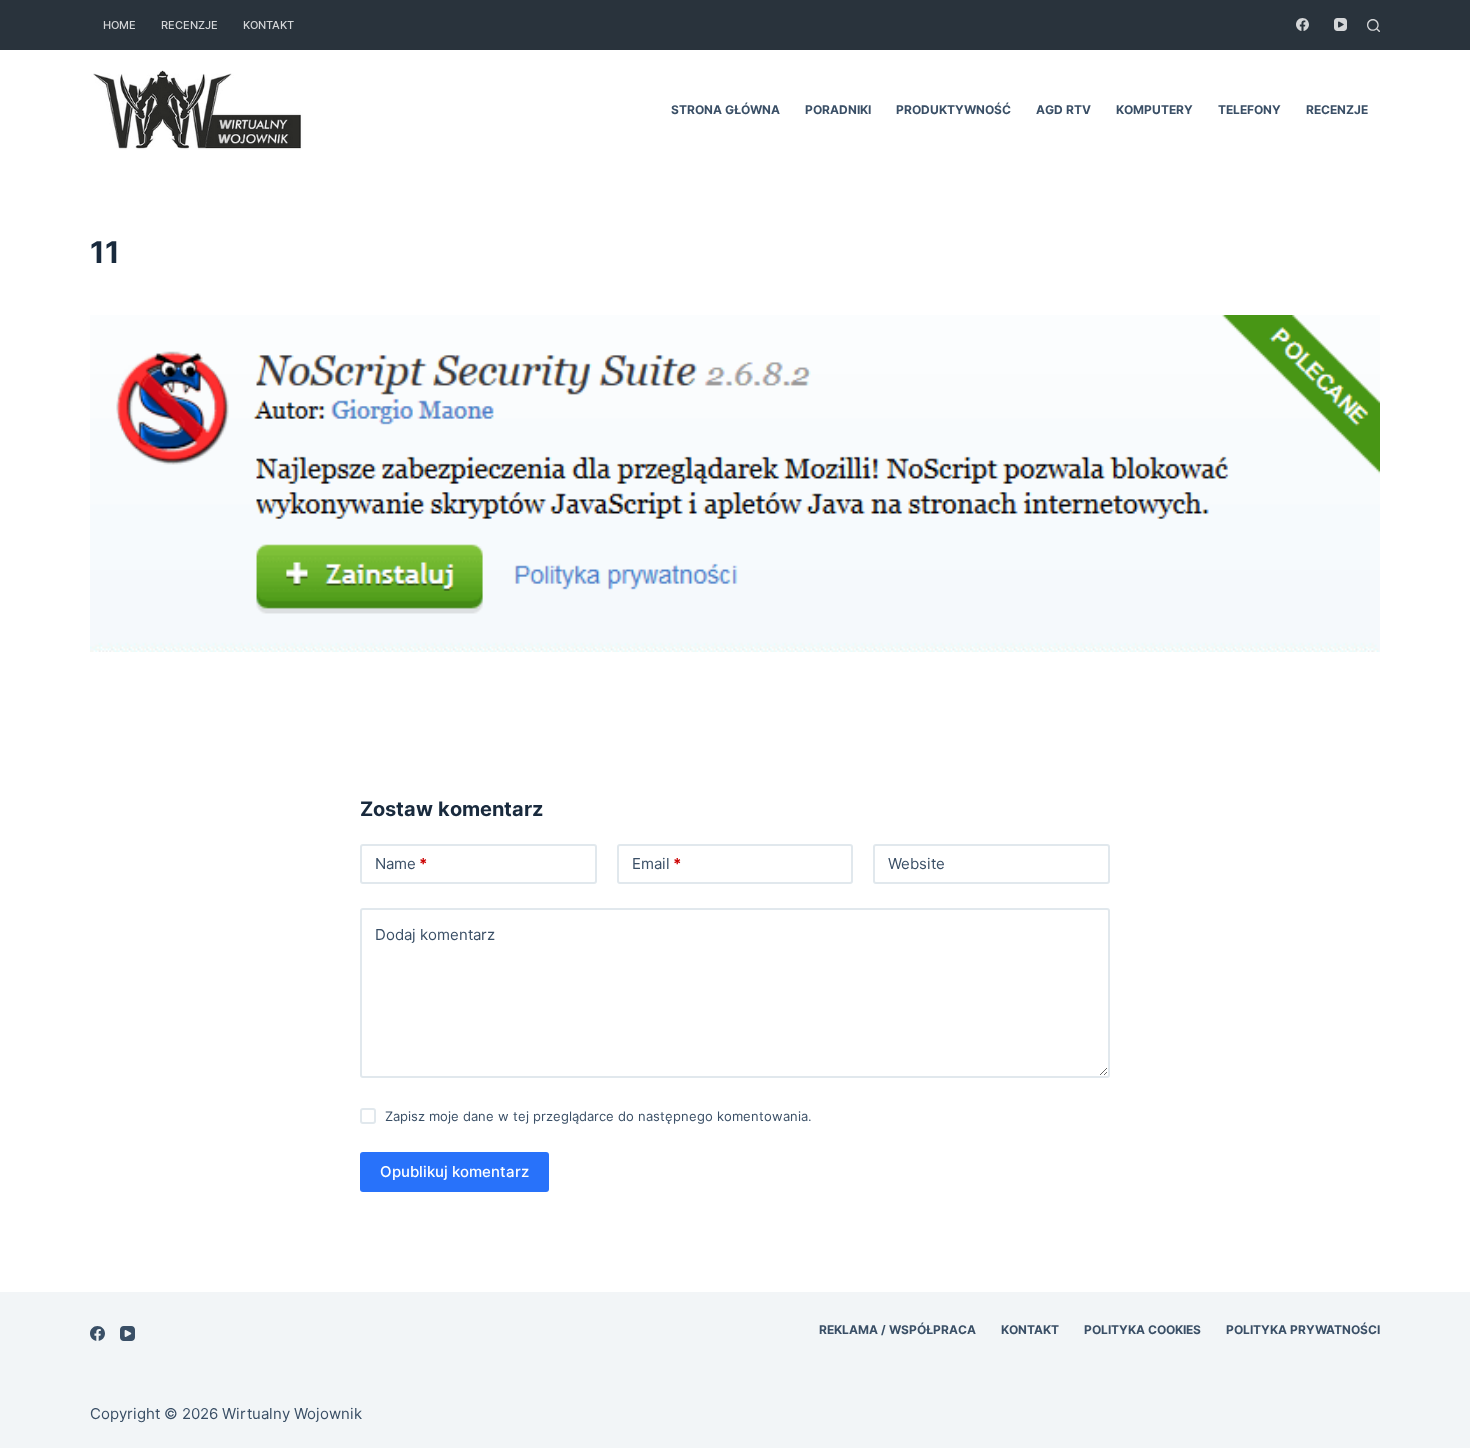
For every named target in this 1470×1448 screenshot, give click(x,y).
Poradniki (838, 109)
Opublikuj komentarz (454, 1171)
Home (119, 25)
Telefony (1249, 109)
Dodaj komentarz (435, 934)
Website (916, 863)
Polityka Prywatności (1303, 1329)
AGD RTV (1063, 109)
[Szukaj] (1373, 25)
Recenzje (189, 25)
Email (656, 863)
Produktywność (953, 109)
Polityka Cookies (1142, 1329)
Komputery (1154, 109)
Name (401, 863)
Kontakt (268, 25)
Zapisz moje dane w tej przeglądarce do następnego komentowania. (598, 1116)
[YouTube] (1340, 24)
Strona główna (725, 109)
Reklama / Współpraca (897, 1329)
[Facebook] (1302, 24)
